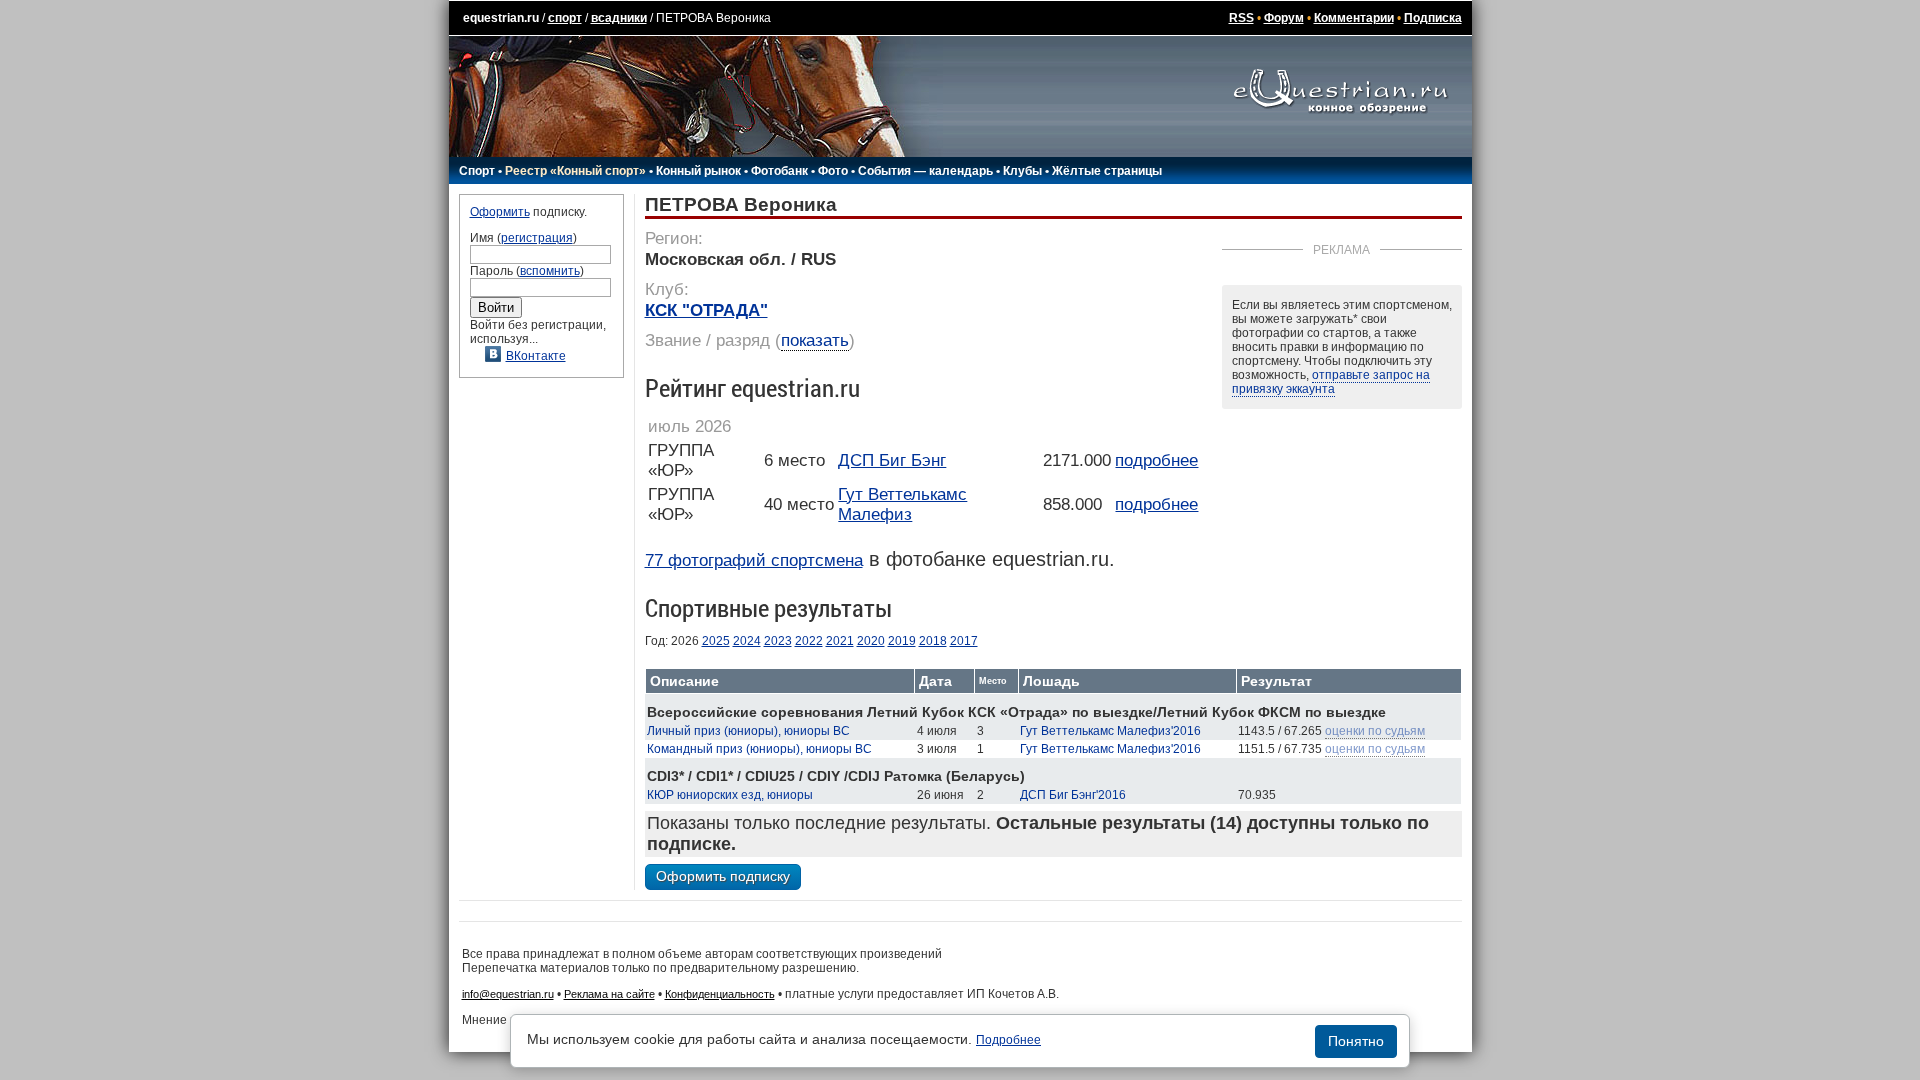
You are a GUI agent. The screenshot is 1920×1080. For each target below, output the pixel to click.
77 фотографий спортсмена (754, 560)
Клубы (1022, 171)
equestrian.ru (501, 18)
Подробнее (1008, 1040)
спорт (565, 18)
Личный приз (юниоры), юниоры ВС (748, 731)
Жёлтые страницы (1107, 171)
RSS (1241, 18)
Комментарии (1354, 18)
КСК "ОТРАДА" (706, 310)
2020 (871, 641)
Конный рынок (698, 171)
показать (815, 340)
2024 (747, 641)
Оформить (500, 212)
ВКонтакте (536, 356)
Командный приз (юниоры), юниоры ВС (759, 749)
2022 (809, 641)
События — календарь (925, 171)
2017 (964, 641)
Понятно (1356, 1041)
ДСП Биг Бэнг (892, 460)
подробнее (1156, 460)
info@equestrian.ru (508, 994)
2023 (778, 641)
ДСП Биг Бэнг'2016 (1073, 795)
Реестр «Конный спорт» (575, 171)
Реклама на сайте (609, 994)
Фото (833, 171)
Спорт (477, 171)
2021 (840, 641)
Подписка (1433, 18)
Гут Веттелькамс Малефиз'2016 (1110, 731)
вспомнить (550, 271)
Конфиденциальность (720, 994)
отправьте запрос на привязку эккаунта (1331, 382)
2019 (902, 641)
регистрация (537, 238)
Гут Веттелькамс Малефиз (902, 504)
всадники (619, 18)
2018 (933, 641)
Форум (1284, 18)
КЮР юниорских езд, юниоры (730, 795)
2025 (716, 641)
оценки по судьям (1375, 731)
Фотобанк (779, 171)
